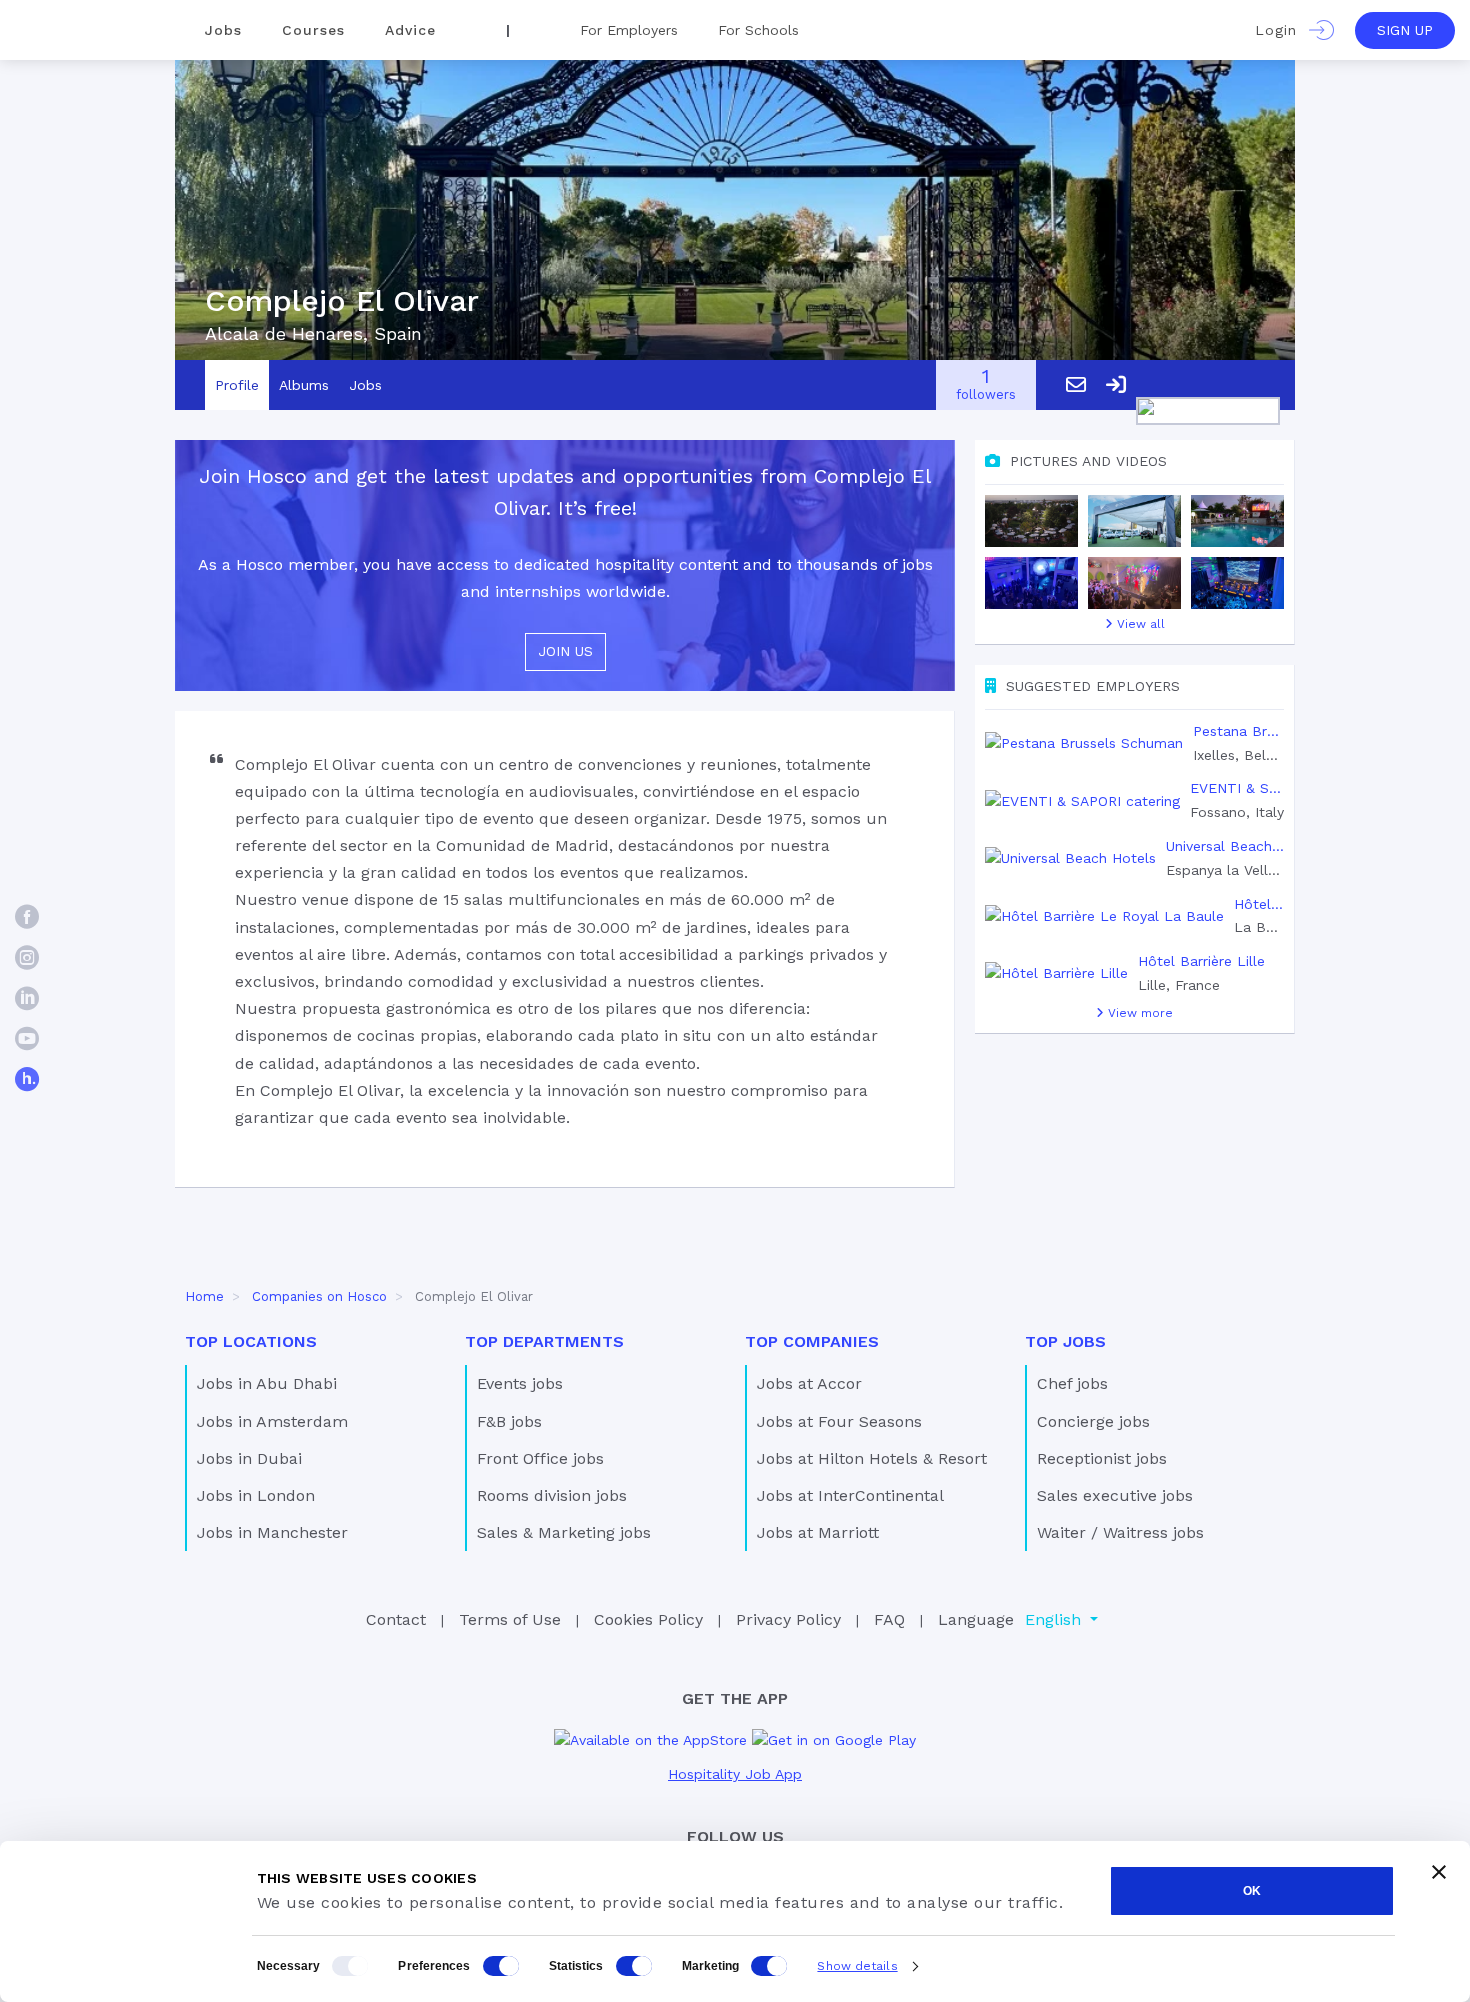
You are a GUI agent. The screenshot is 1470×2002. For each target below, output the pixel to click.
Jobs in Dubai (249, 1458)
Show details (857, 1966)
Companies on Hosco (319, 1296)
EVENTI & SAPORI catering (1237, 788)
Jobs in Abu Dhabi (267, 1383)
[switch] (501, 1966)
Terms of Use (510, 1619)
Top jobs (1065, 1341)
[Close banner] (1439, 1872)
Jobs (223, 30)
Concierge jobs (1093, 1421)
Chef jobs (1072, 1383)
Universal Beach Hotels (1225, 846)
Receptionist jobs (1102, 1458)
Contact (396, 1619)
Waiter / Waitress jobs (1120, 1532)
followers (986, 385)
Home (204, 1296)
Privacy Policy (788, 1619)
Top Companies (812, 1341)
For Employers (629, 30)
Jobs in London (256, 1495)
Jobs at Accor (809, 1383)
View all (1139, 624)
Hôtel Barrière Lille (1201, 961)
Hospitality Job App (735, 1774)
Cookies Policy (648, 1619)
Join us (565, 651)
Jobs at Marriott (818, 1532)
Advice (410, 30)
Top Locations (251, 1341)
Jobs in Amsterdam (272, 1421)
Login (1282, 30)
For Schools (758, 30)
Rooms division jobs (552, 1495)
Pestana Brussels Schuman (1238, 731)
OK (1252, 1891)
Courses (313, 30)
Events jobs (520, 1383)
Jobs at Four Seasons (839, 1421)
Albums (304, 385)
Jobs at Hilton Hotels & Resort (872, 1458)
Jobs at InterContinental (850, 1495)
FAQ (889, 1619)
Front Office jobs (540, 1458)
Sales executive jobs (1115, 1495)
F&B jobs (509, 1421)
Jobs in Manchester (272, 1532)
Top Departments (544, 1341)
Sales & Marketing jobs (564, 1532)
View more (1138, 1013)
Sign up (1405, 30)
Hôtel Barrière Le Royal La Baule (1259, 904)
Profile (237, 385)
